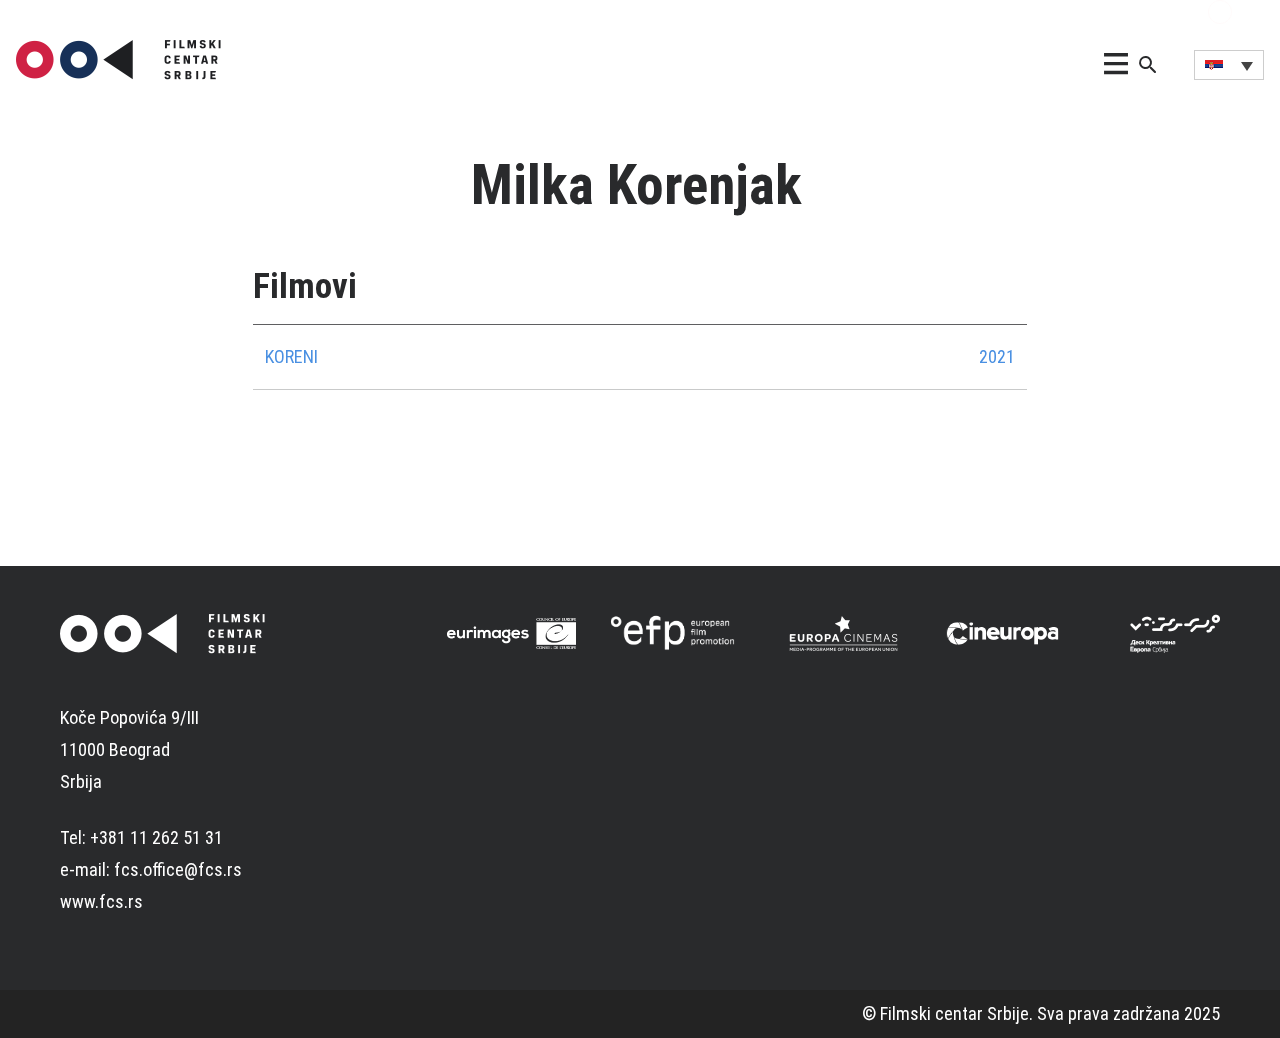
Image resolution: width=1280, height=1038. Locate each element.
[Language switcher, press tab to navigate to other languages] (1229, 65)
